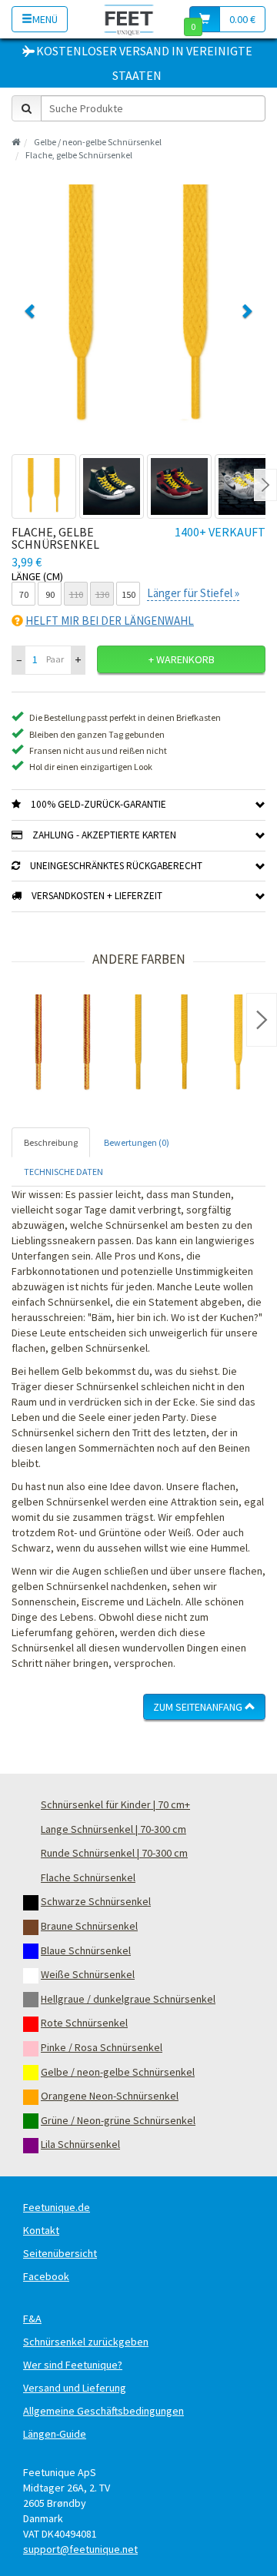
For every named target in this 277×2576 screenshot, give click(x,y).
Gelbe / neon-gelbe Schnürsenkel (98, 142)
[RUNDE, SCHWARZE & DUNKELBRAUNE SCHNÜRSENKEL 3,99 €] (62, 1044)
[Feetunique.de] (129, 19)
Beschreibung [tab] (51, 1142)
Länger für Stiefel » (193, 593)
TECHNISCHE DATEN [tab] (63, 1172)
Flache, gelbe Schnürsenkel (79, 155)
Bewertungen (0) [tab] (137, 1142)
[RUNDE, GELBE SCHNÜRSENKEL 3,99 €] (162, 1044)
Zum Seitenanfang (199, 1707)
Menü (45, 19)
